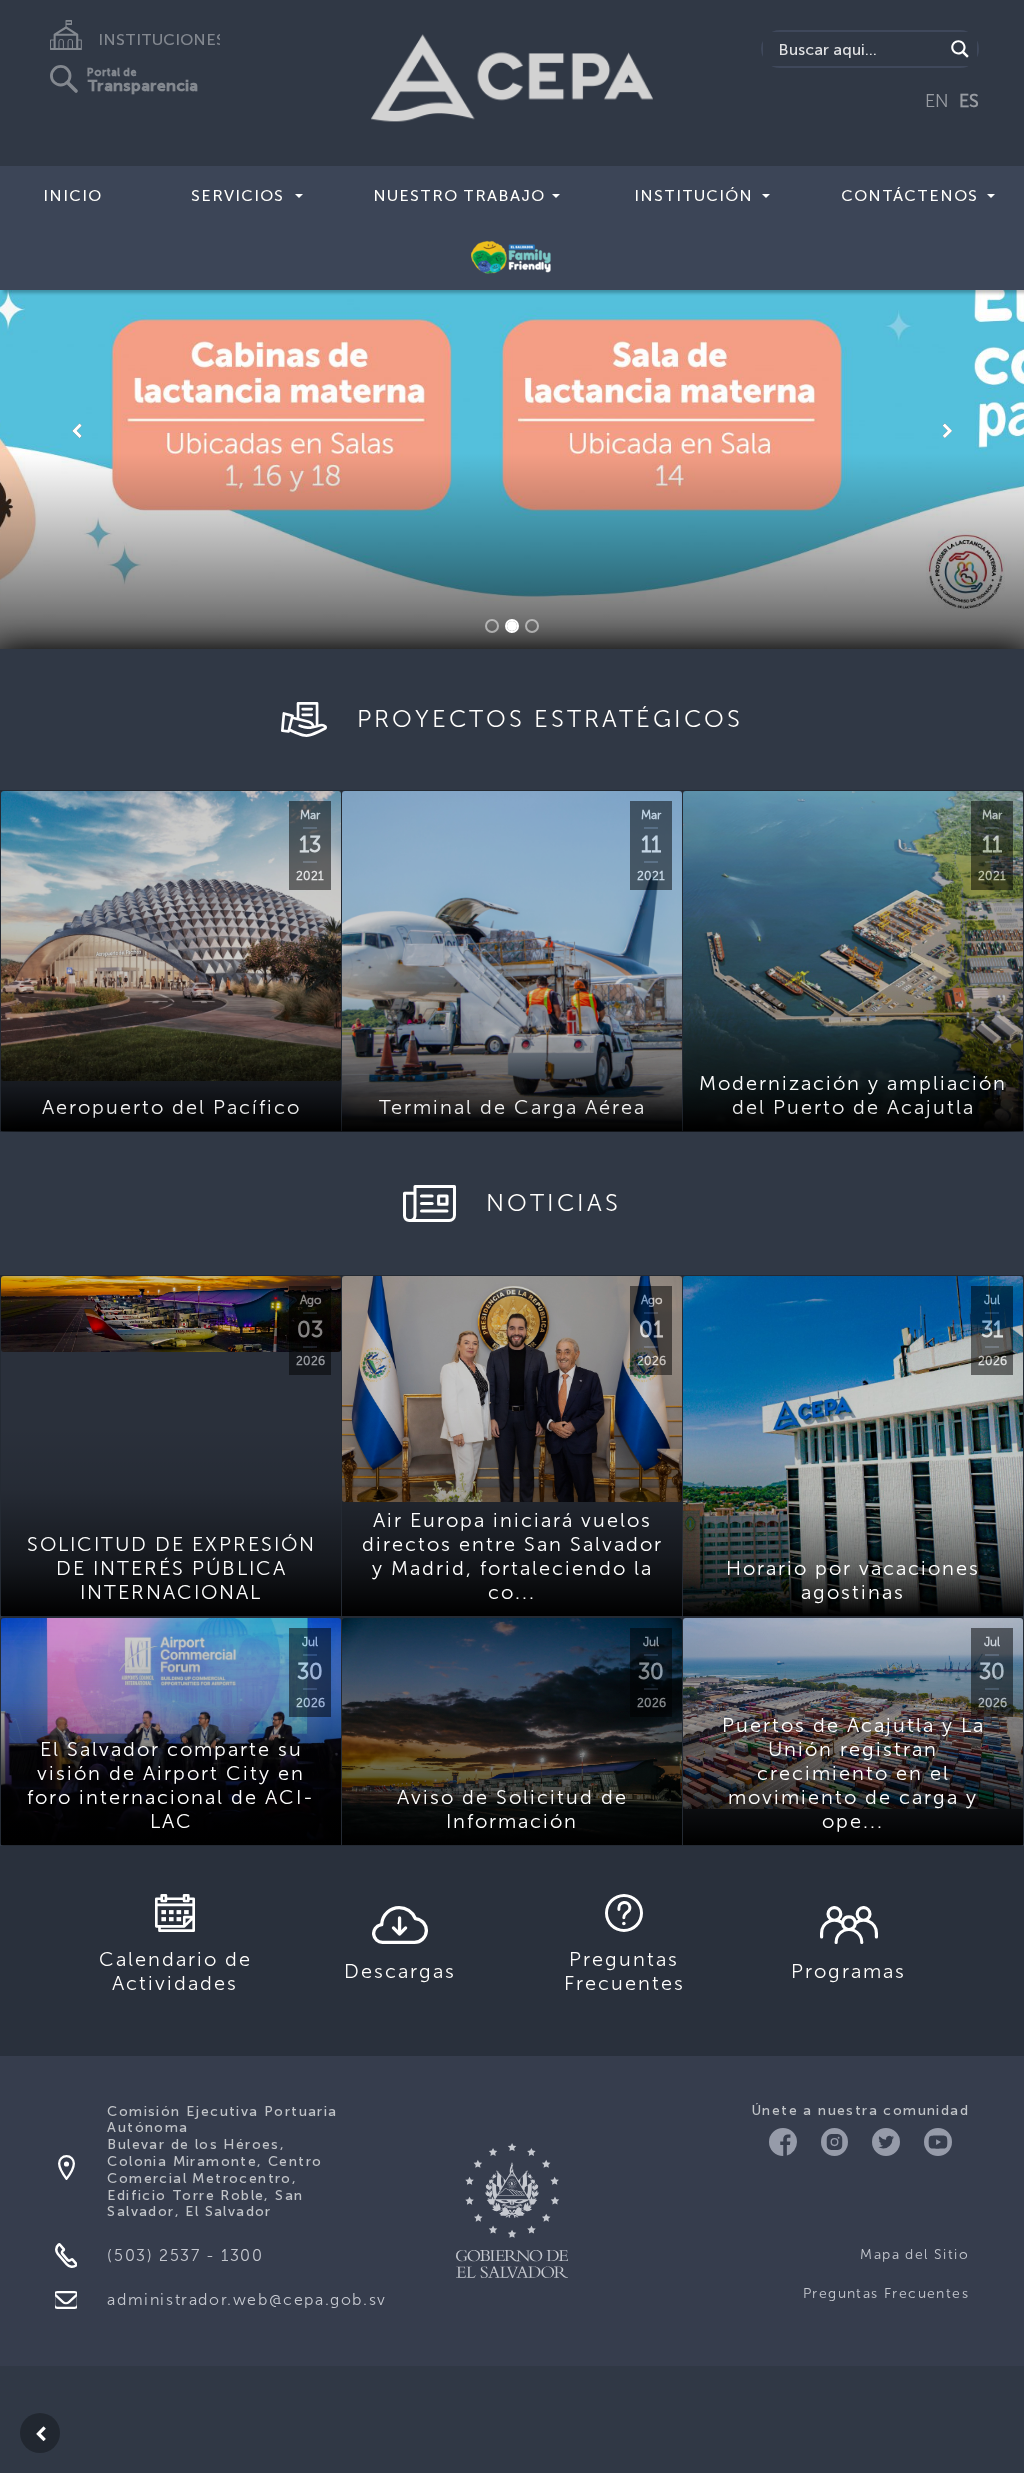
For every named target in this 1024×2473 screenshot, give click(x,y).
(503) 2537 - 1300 (185, 2255)
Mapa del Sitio (914, 2254)
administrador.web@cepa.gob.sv (246, 2299)
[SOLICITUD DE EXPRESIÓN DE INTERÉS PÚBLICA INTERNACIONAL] (171, 1314)
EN (937, 101)
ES (969, 101)
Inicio (72, 195)
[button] (77, 431)
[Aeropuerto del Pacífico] (171, 936)
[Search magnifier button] (960, 49)
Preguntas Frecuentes (886, 2293)
